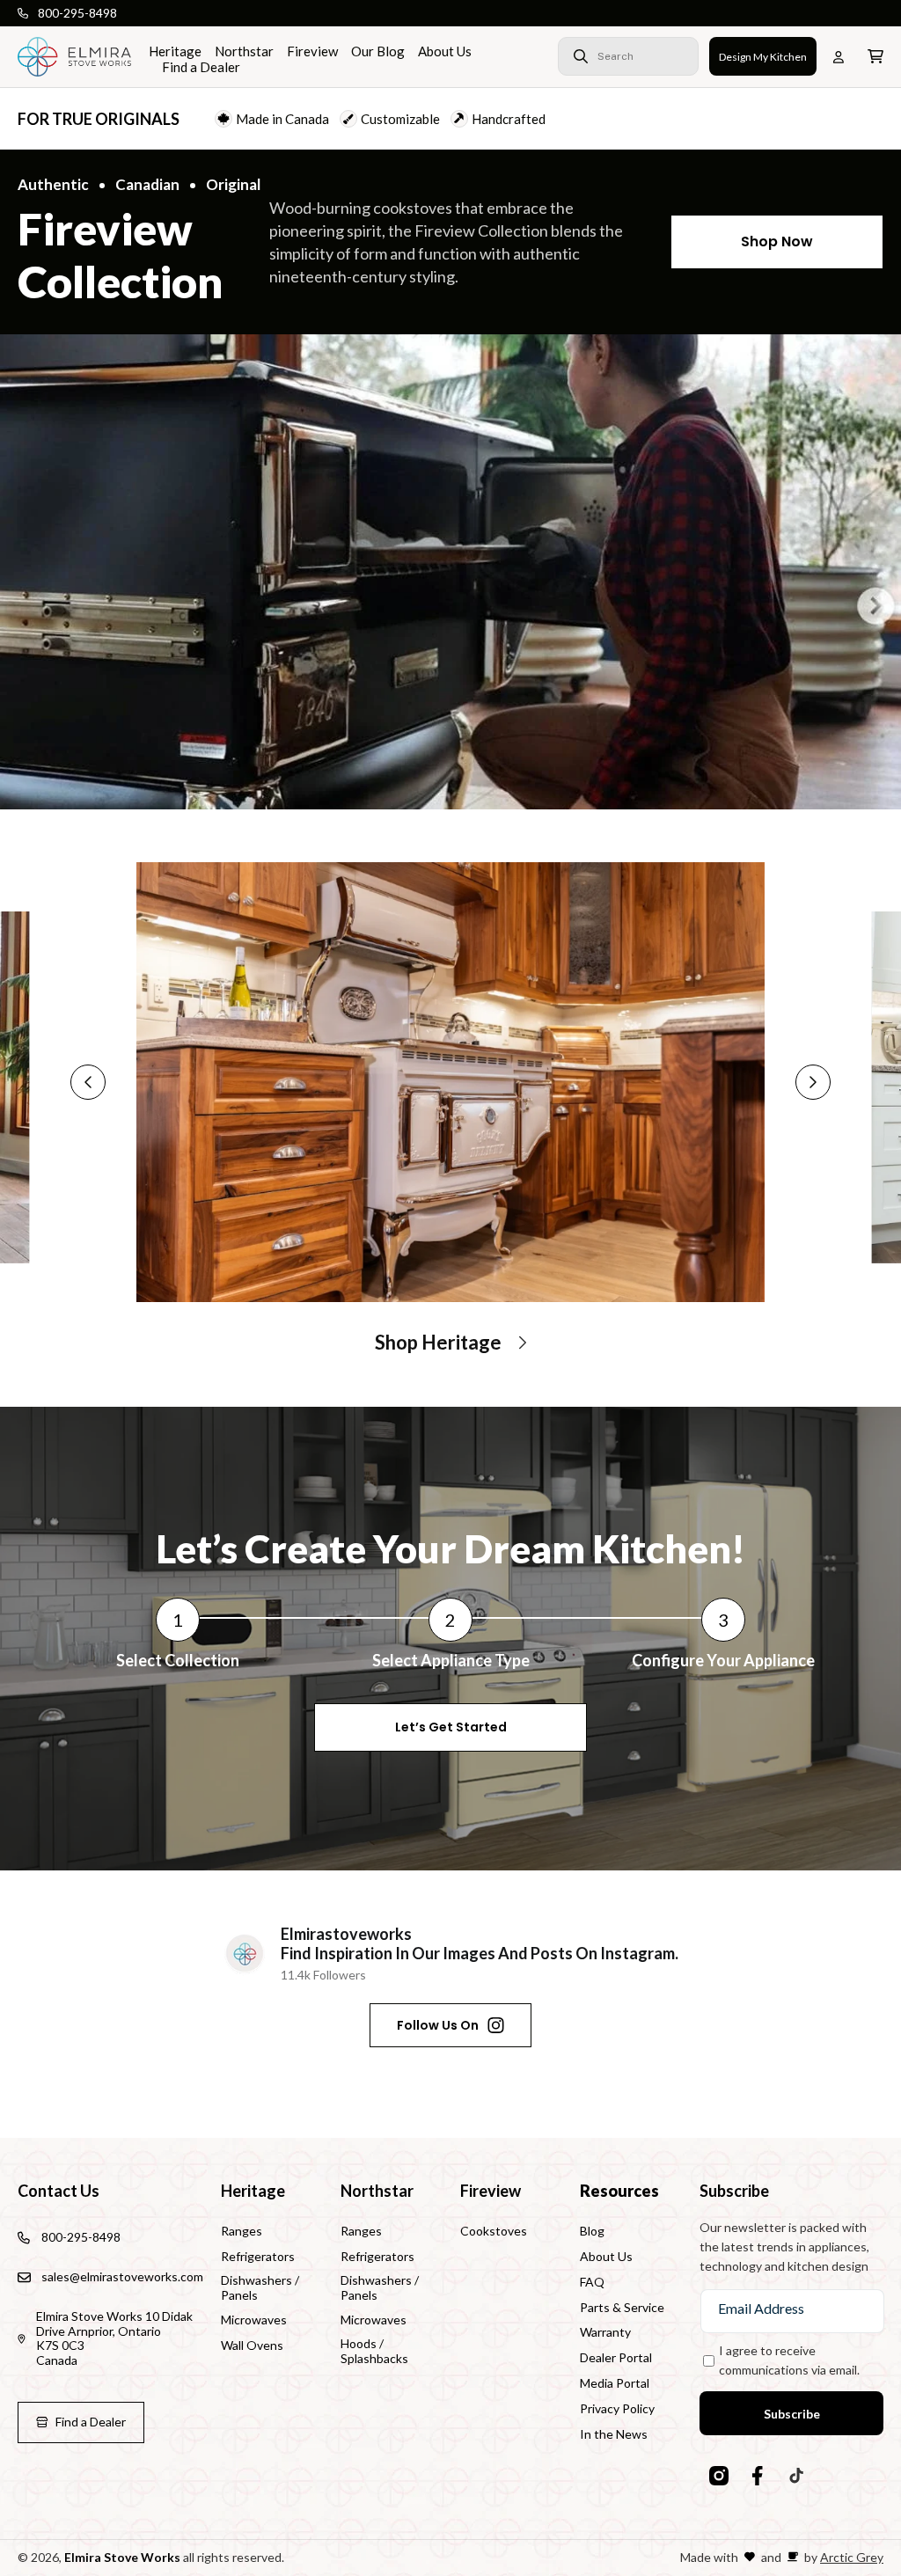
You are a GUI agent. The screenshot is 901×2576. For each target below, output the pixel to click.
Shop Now (777, 241)
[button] (601, 56)
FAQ (592, 2282)
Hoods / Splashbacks (374, 2351)
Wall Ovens (252, 2345)
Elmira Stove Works (122, 2557)
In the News (614, 2434)
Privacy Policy (617, 2408)
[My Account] (842, 57)
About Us (606, 2256)
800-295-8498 (77, 13)
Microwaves (254, 2320)
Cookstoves (494, 2231)
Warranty (605, 2332)
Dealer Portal (616, 2357)
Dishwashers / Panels (260, 2287)
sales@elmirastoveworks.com (122, 2276)
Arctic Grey (852, 2557)
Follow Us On (438, 2025)
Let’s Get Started (451, 1727)
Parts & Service (622, 2307)
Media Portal (615, 2383)
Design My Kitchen (763, 57)
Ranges (242, 2231)
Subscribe (792, 2414)
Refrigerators (258, 2256)
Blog (592, 2231)
